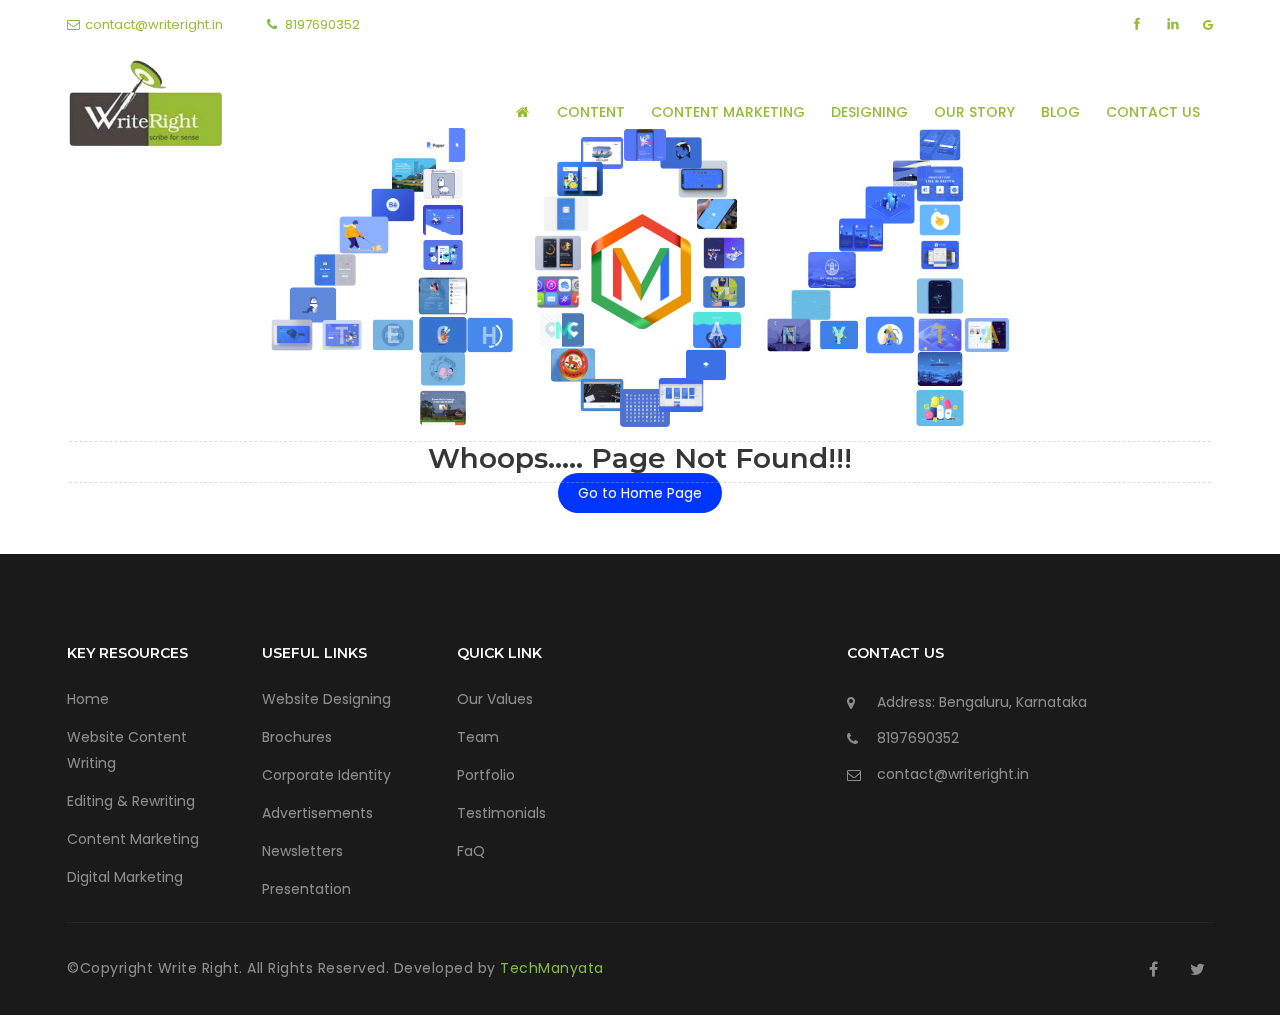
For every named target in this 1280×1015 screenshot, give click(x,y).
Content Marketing (728, 112)
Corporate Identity (326, 775)
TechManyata (552, 968)
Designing (869, 112)
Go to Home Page (640, 493)
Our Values (495, 699)
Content (591, 112)
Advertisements (317, 813)
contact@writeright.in (154, 24)
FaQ (471, 851)
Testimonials (501, 813)
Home (88, 699)
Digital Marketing (125, 877)
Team (478, 737)
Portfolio (486, 775)
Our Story (974, 112)
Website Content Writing (127, 750)
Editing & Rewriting (131, 801)
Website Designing (326, 699)
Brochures (297, 737)
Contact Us (1153, 112)
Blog (1060, 112)
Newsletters (302, 851)
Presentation (306, 889)
